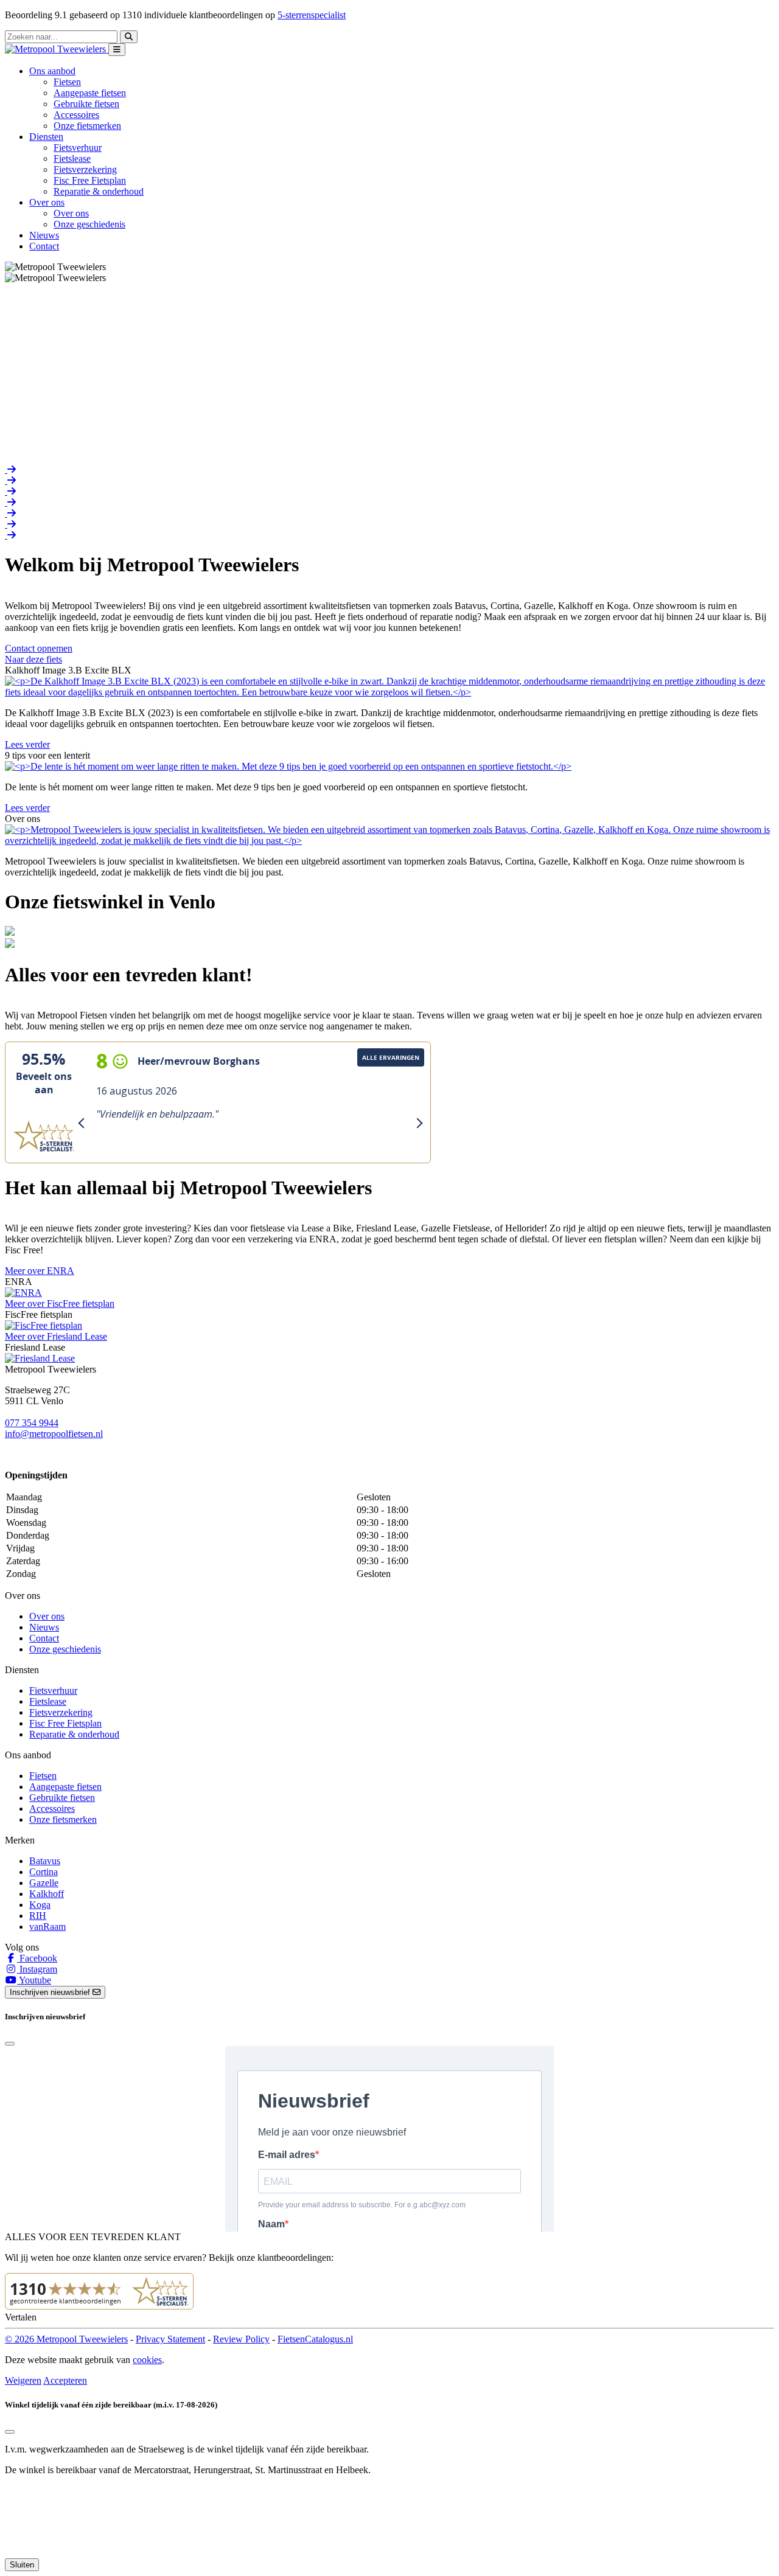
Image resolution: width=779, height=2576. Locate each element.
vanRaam (47, 1927)
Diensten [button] (46, 137)
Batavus (45, 1861)
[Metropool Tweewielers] (57, 49)
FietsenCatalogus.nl (315, 2339)
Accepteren (65, 2380)
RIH (38, 1916)
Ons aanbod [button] (52, 71)
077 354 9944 (32, 1423)
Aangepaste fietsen (90, 93)
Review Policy (241, 2339)
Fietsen (67, 82)
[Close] (10, 2044)
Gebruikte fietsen (86, 104)
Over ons (71, 213)
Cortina (44, 1872)
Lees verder (27, 744)
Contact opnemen (39, 648)
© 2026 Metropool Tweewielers (66, 2339)
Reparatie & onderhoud (99, 191)
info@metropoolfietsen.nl (54, 1434)
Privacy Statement (170, 2339)
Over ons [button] (47, 202)
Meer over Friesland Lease (56, 1336)
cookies (147, 2360)
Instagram (37, 1969)
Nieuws (44, 235)
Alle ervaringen (391, 1057)
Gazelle (44, 1883)
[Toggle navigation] (117, 50)
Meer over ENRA (40, 1271)
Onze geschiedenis (89, 224)
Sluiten (22, 2565)
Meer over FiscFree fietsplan (60, 1304)
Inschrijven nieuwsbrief (51, 1992)
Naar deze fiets (33, 659)
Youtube (34, 1980)
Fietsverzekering (85, 169)
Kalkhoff (47, 1894)
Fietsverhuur (78, 148)
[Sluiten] (10, 2432)
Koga (40, 1905)
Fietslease (72, 158)
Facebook (37, 1958)
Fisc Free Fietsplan (90, 180)
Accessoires (76, 115)
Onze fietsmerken (87, 126)
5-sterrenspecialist (312, 15)
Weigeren (23, 2380)
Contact (44, 246)
